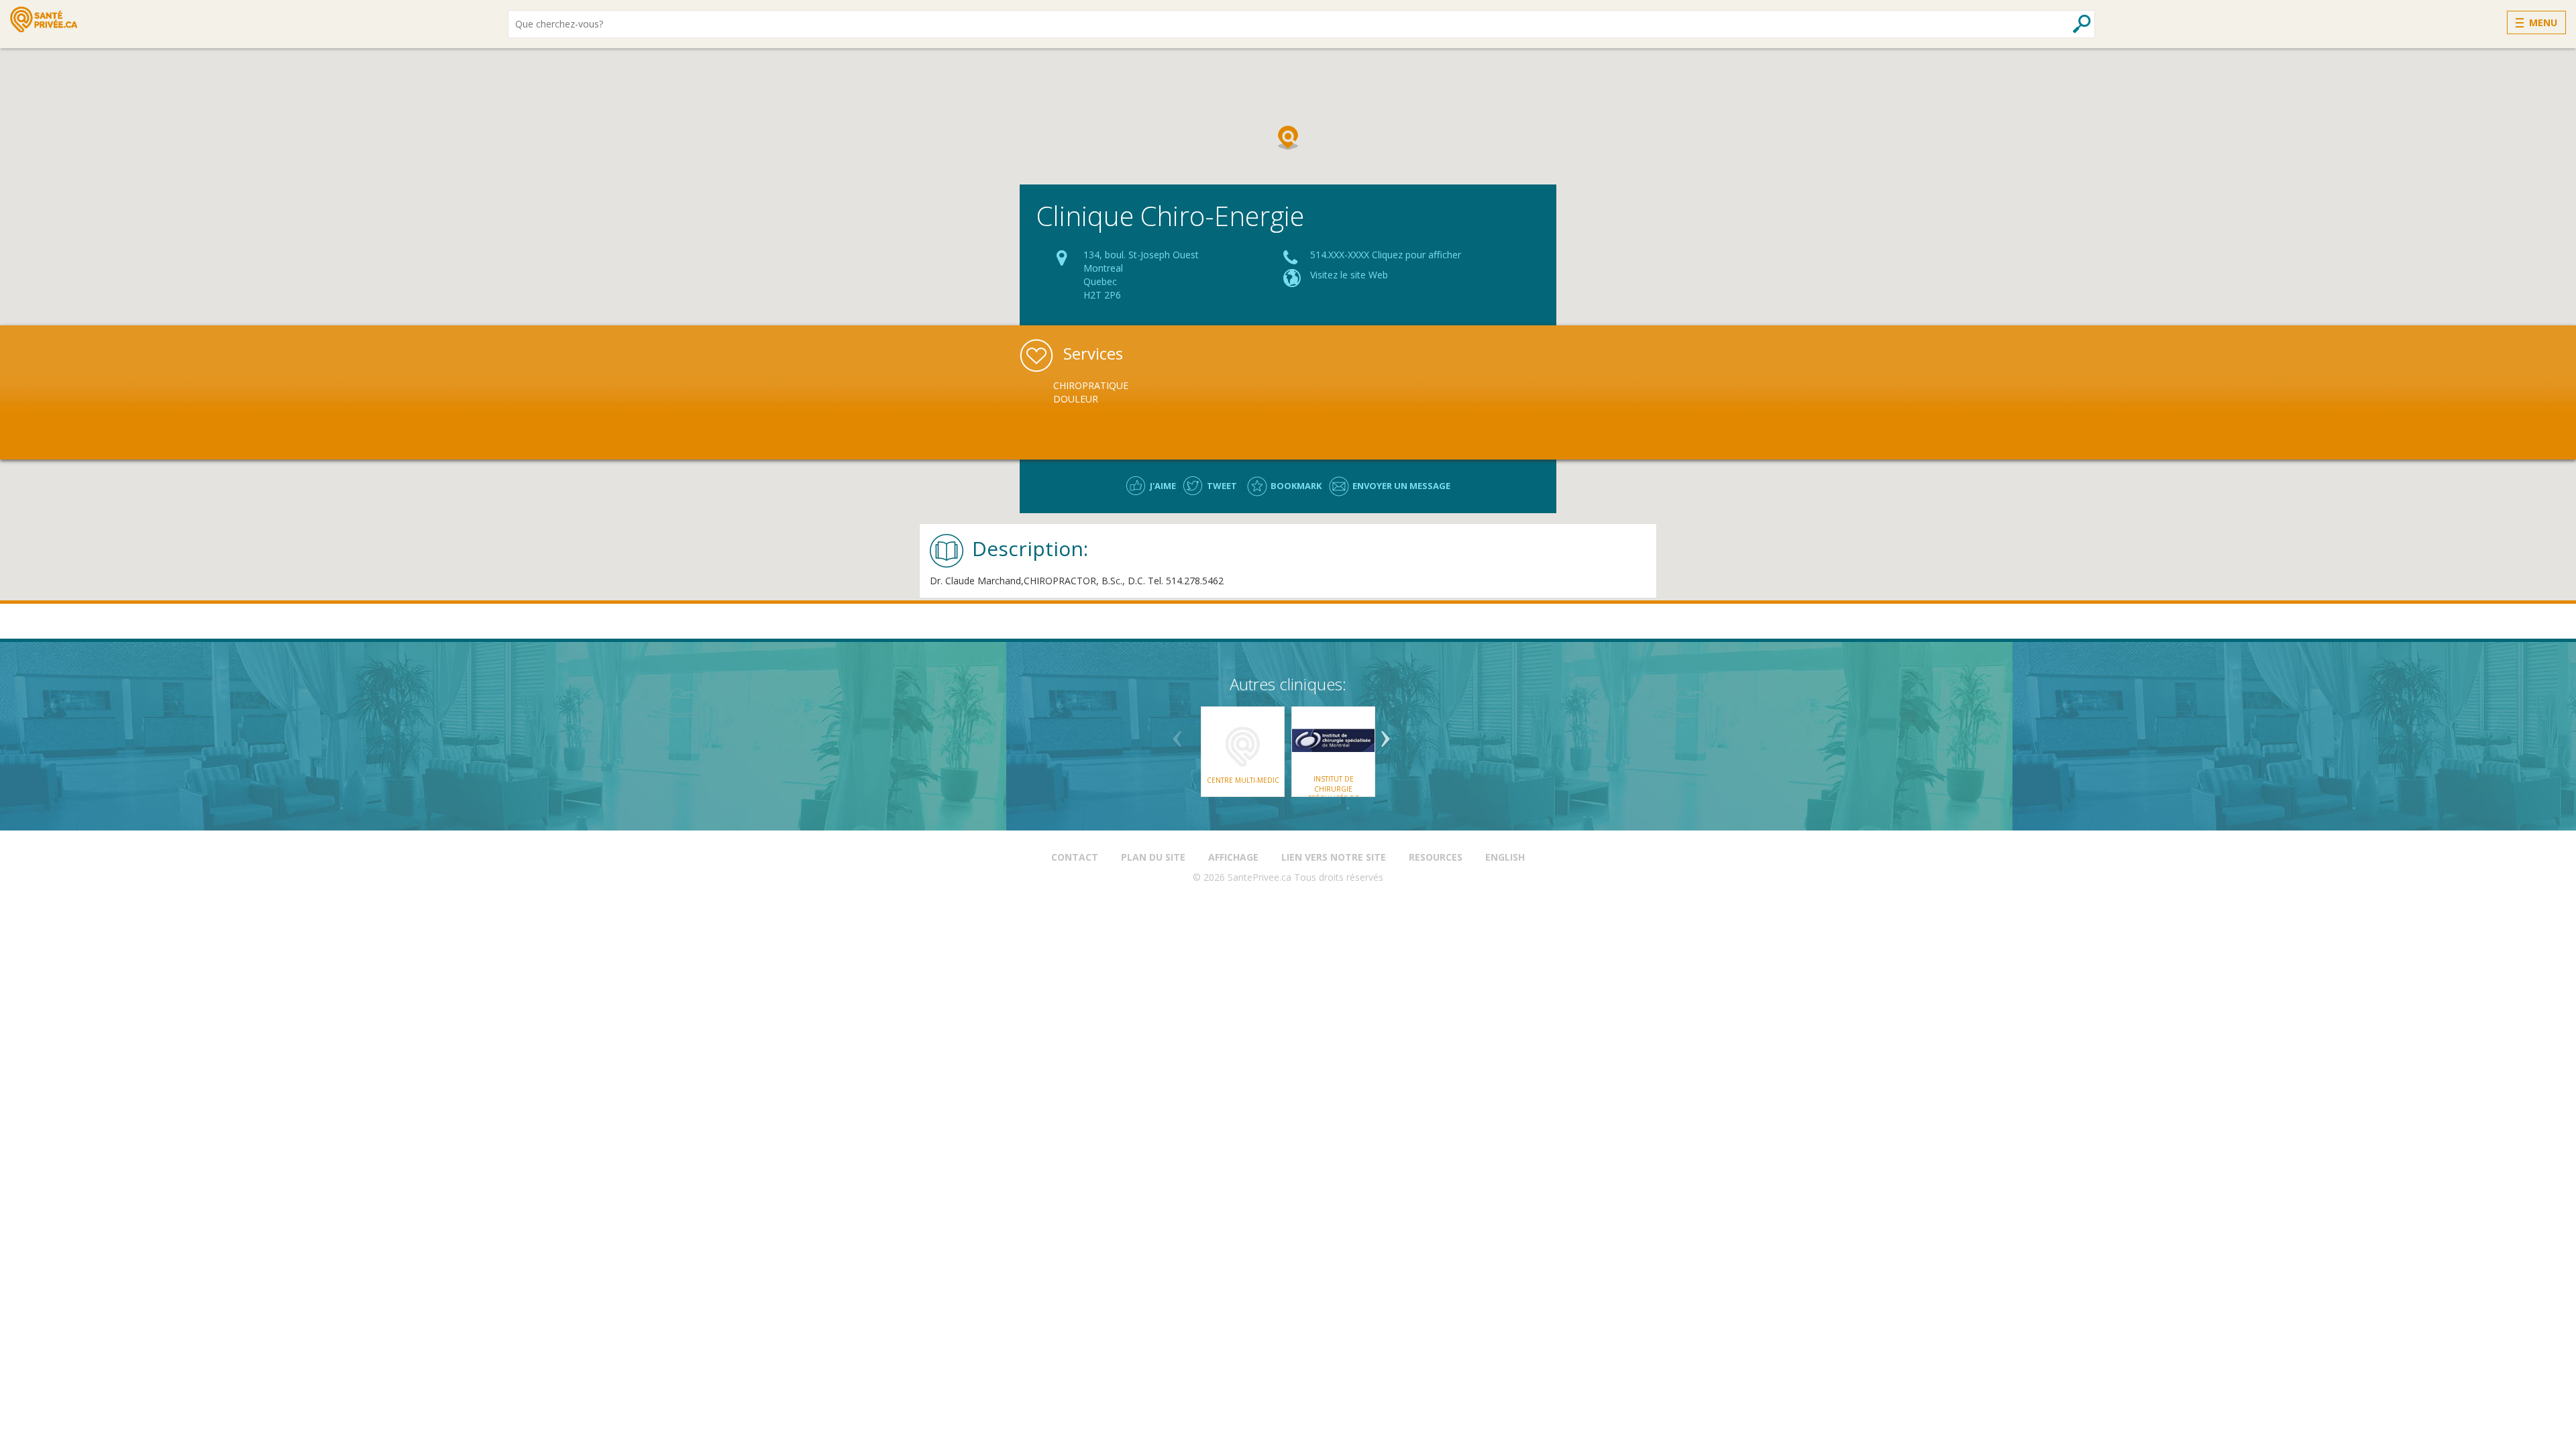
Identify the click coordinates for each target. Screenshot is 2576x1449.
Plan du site (1153, 857)
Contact (1075, 857)
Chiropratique (1091, 385)
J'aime (1163, 486)
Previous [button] (1177, 734)
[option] (1132, 392)
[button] (1288, 138)
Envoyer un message (1401, 486)
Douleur (1076, 399)
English (1505, 857)
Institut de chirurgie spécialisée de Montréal (1333, 793)
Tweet (1222, 486)
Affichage (1233, 857)
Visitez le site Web (1349, 275)
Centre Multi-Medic (1243, 780)
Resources (1436, 857)
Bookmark (1296, 486)
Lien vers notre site (1334, 857)
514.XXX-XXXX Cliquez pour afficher (1386, 255)
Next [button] (1385, 734)
